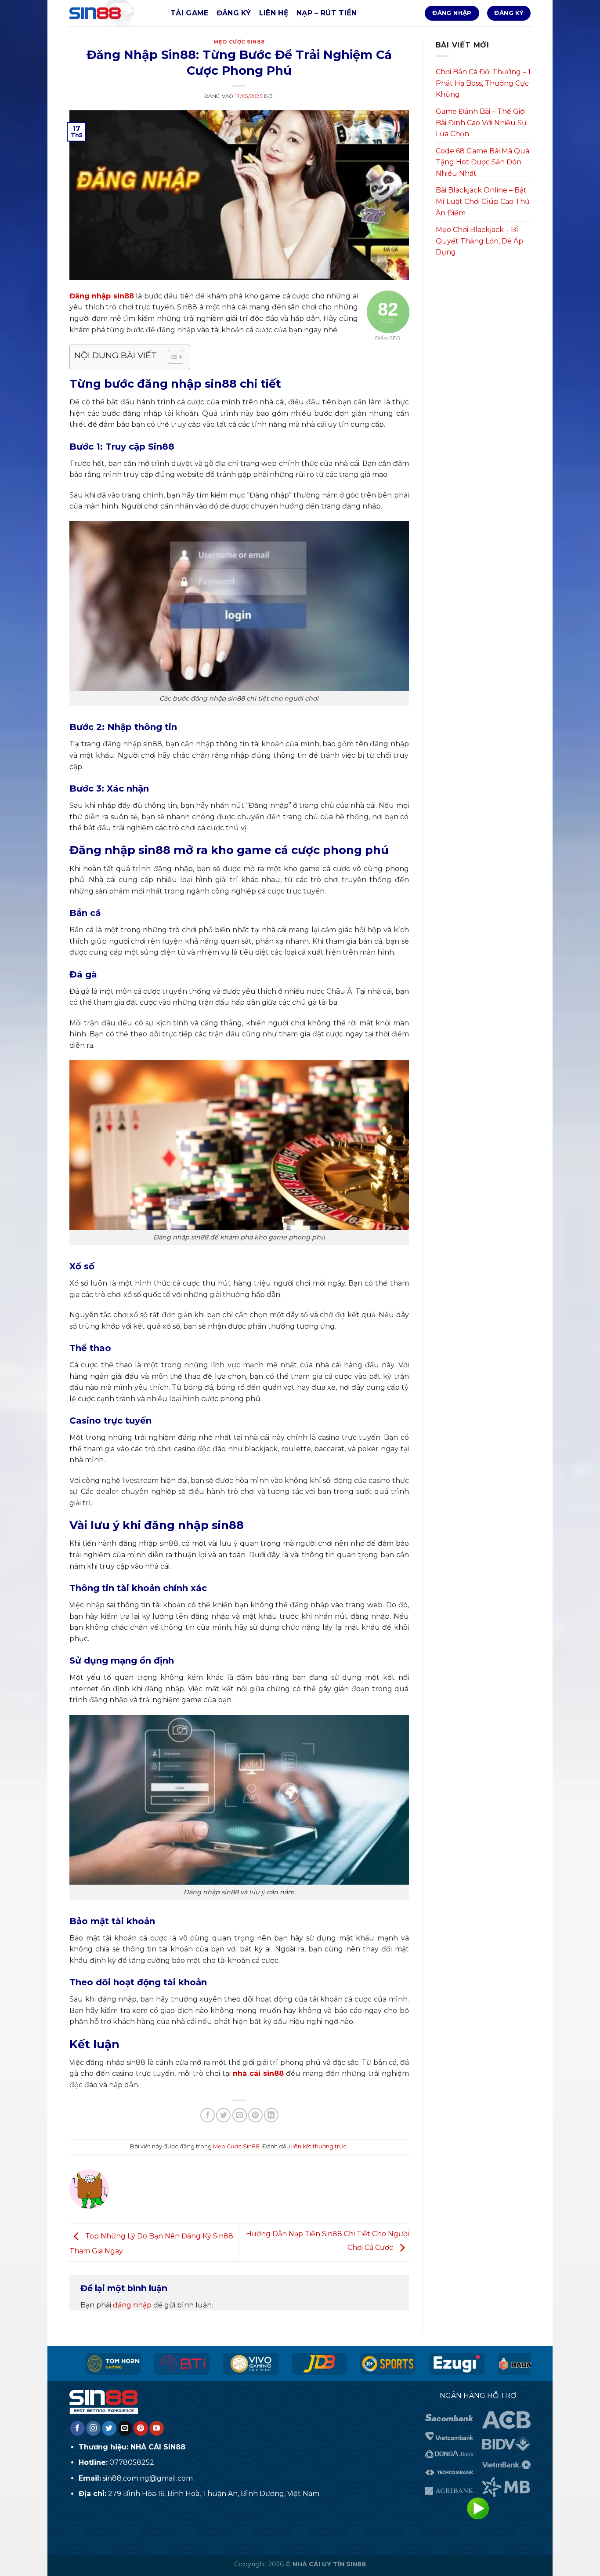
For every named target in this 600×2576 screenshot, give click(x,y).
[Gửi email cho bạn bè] (240, 2115)
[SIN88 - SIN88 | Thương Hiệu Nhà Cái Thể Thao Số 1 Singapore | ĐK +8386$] (113, 13)
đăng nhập (132, 2305)
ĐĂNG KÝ (234, 13)
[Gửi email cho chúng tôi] (125, 2428)
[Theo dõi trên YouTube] (157, 2428)
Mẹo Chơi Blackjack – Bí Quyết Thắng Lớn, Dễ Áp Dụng (479, 241)
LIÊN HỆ (274, 13)
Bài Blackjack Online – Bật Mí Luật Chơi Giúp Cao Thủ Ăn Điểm (483, 201)
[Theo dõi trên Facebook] (78, 2428)
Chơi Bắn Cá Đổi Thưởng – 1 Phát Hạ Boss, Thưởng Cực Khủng (483, 83)
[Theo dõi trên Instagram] (93, 2428)
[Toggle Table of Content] (171, 357)
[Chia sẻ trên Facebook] (208, 2115)
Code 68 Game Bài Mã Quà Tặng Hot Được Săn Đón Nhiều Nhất (483, 162)
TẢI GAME (190, 13)
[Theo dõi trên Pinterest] (141, 2428)
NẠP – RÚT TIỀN (327, 13)
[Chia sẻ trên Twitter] (223, 2115)
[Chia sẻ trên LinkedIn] (271, 2115)
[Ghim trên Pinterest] (255, 2115)
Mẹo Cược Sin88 (239, 42)
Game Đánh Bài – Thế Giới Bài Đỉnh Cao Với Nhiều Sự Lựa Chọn (481, 123)
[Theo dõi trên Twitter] (109, 2428)
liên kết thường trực (319, 2146)
